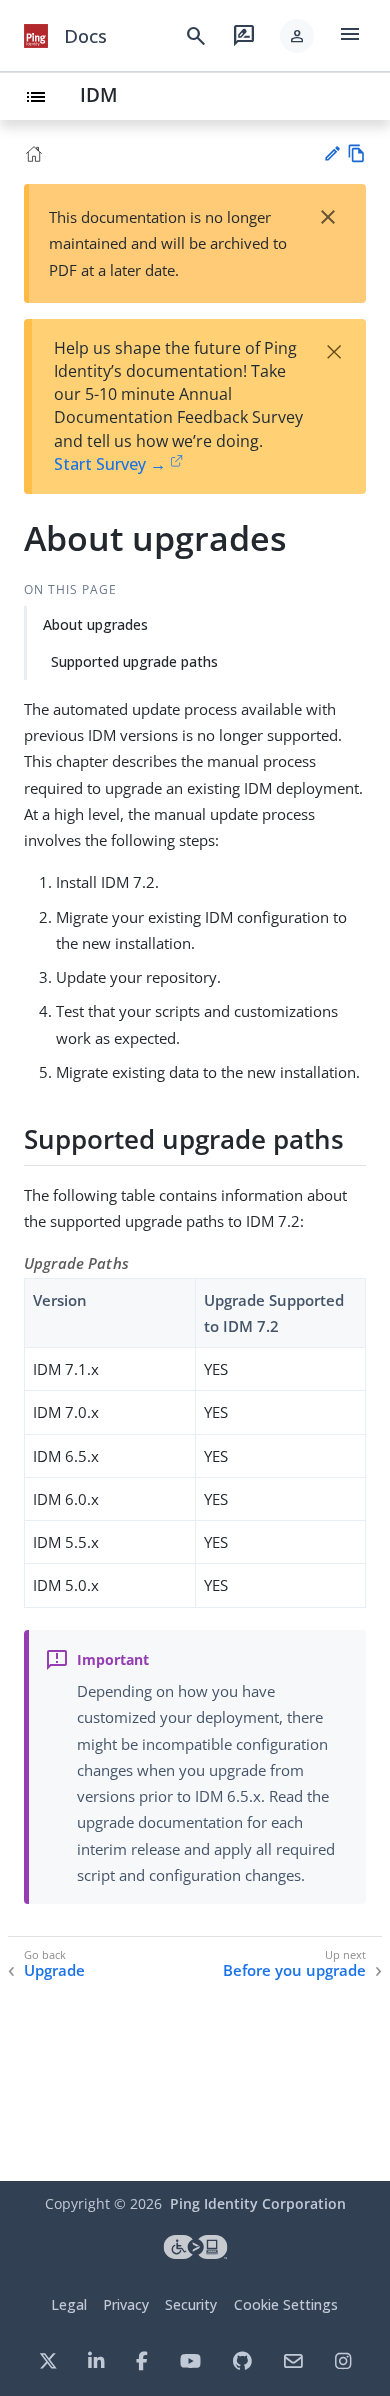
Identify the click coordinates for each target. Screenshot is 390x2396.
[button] (297, 36)
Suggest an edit (331, 153)
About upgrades (95, 624)
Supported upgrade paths (134, 661)
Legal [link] (69, 2304)
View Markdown (356, 153)
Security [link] (191, 2304)
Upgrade (54, 1970)
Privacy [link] (126, 2304)
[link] (36, 36)
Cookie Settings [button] (286, 2304)
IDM (99, 94)
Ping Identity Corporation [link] (258, 2203)
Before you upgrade (294, 1970)
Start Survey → (110, 464)
